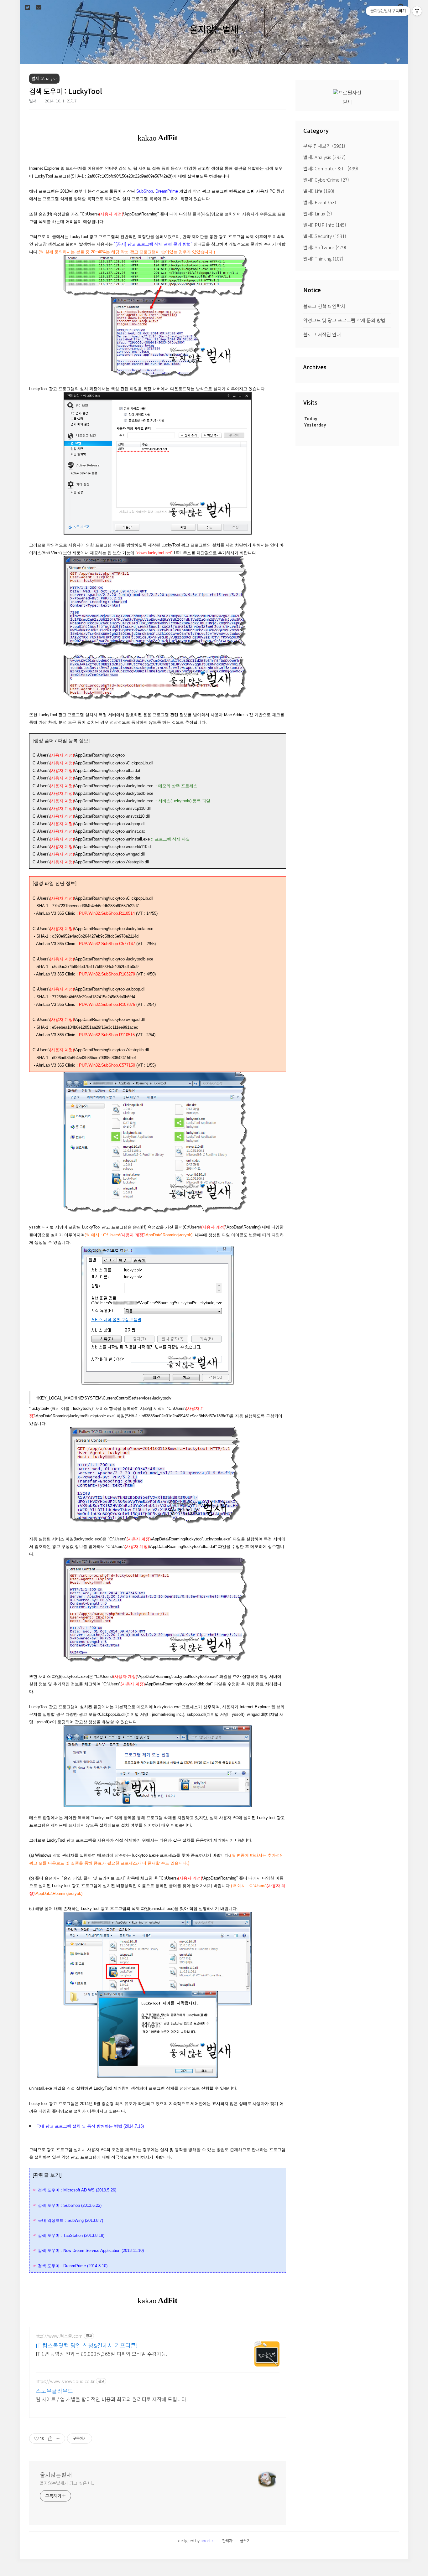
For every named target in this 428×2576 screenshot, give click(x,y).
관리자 (227, 2540)
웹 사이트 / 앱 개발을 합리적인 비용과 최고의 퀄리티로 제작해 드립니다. (112, 2399)
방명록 (234, 51)
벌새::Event (320, 202)
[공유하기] (50, 2439)
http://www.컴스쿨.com (59, 2336)
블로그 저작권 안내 (322, 334)
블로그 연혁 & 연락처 (324, 306)
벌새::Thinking (323, 259)
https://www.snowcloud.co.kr (65, 2381)
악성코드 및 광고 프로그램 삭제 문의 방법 (344, 320)
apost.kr (208, 2540)
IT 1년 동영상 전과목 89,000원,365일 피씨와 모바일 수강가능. (102, 2354)
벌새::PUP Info (325, 225)
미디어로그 (210, 51)
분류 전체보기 (324, 146)
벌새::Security (325, 236)
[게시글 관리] (58, 2439)
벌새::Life (319, 191)
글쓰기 (245, 2540)
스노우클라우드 (54, 2391)
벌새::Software (325, 247)
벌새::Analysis (324, 157)
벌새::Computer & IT (331, 168)
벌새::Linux (318, 213)
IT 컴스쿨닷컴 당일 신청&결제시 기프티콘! (87, 2345)
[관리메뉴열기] (417, 11)
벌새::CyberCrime (326, 180)
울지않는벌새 (214, 29)
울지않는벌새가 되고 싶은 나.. (67, 2483)
